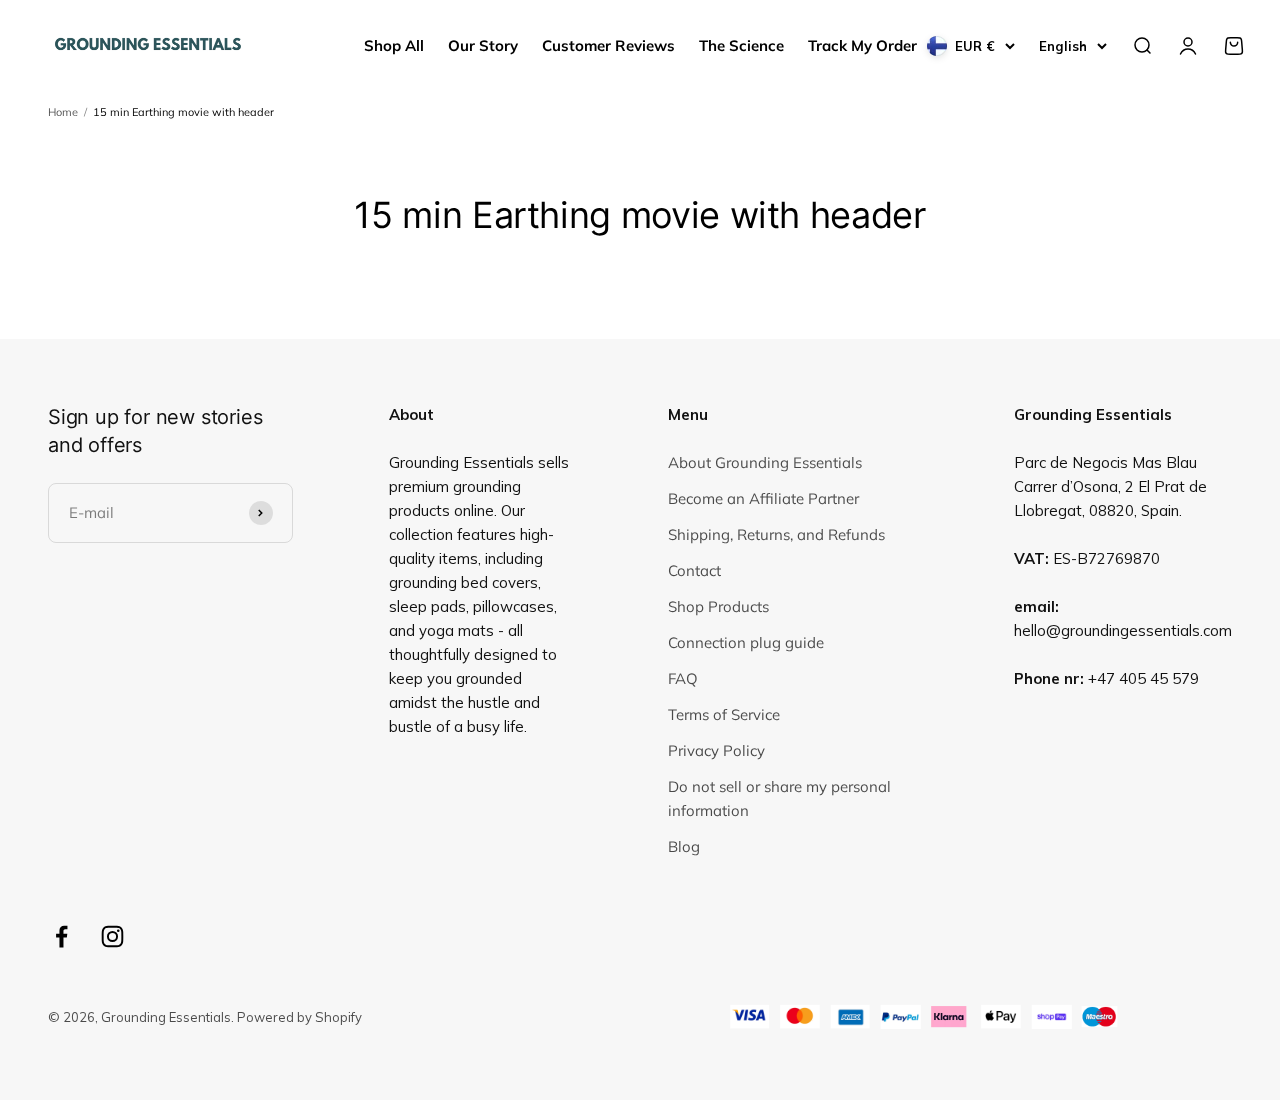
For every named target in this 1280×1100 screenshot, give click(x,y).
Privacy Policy (716, 750)
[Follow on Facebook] (61, 936)
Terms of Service (724, 714)
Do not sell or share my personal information (779, 798)
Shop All (394, 45)
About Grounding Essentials (765, 462)
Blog (684, 846)
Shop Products (718, 606)
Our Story (483, 45)
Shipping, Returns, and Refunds (776, 534)
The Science (741, 45)
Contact (694, 570)
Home (63, 112)
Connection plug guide (746, 642)
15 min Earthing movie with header (183, 112)
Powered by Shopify (299, 1017)
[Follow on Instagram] (112, 936)
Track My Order (862, 45)
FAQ (683, 678)
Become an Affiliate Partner (763, 498)
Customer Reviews (608, 45)
